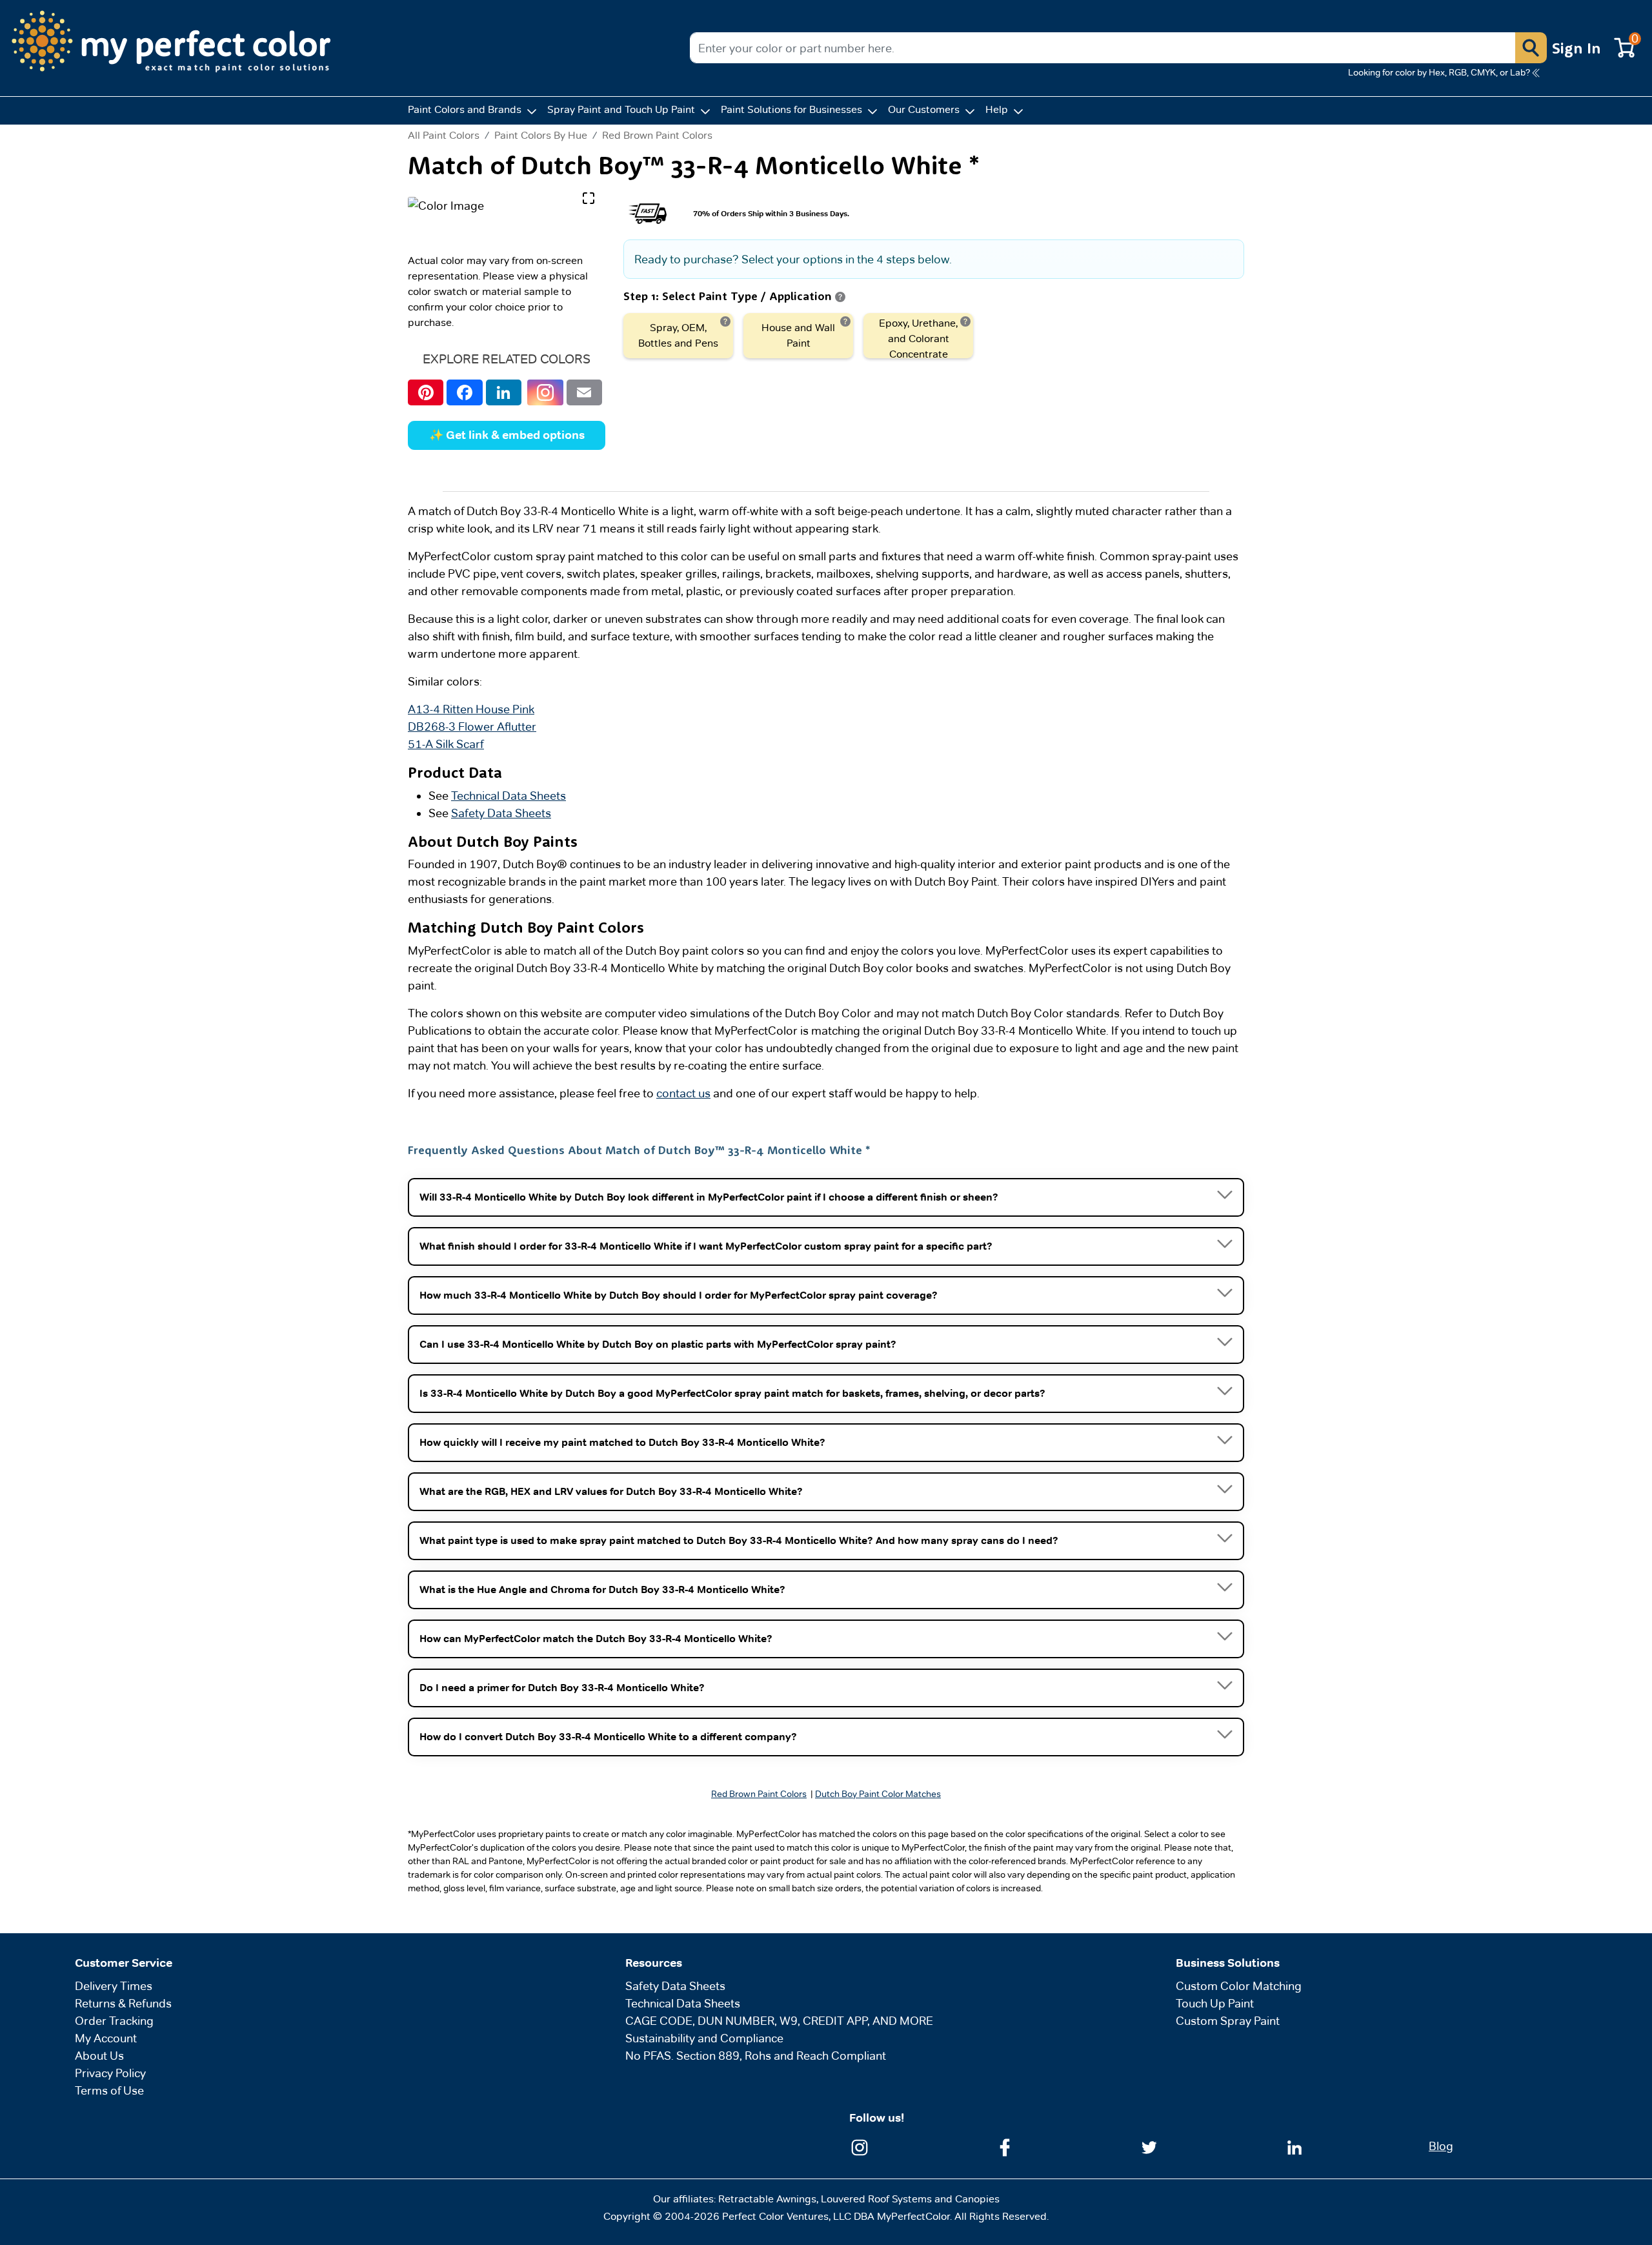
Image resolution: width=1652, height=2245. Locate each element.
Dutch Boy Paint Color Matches (878, 1794)
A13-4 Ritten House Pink (471, 709)
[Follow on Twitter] (1149, 2147)
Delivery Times (114, 1986)
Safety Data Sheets (501, 813)
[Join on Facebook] (1005, 2147)
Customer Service (124, 1963)
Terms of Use (109, 2090)
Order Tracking (114, 2021)
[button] (1531, 48)
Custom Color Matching (1239, 1986)
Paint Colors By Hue (541, 135)
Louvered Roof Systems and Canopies (910, 2199)
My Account (106, 2038)
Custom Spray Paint (1228, 2021)
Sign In (1576, 48)
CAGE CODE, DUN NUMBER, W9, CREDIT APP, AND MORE (779, 2021)
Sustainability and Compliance (704, 2038)
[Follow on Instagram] (860, 2147)
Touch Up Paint (1215, 2003)
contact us (683, 1093)
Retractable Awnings (767, 2199)
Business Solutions (1228, 1963)
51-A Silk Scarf (446, 744)
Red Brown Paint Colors (657, 135)
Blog (1441, 2146)
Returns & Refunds (123, 2003)
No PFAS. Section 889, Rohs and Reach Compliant (756, 2056)
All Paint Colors (444, 136)
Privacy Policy (110, 2073)
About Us (99, 2056)
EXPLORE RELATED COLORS (507, 359)
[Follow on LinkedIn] (1294, 2147)
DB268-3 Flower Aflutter (472, 726)
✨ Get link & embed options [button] (507, 435)
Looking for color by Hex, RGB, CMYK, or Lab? (1439, 72)
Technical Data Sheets (509, 796)
